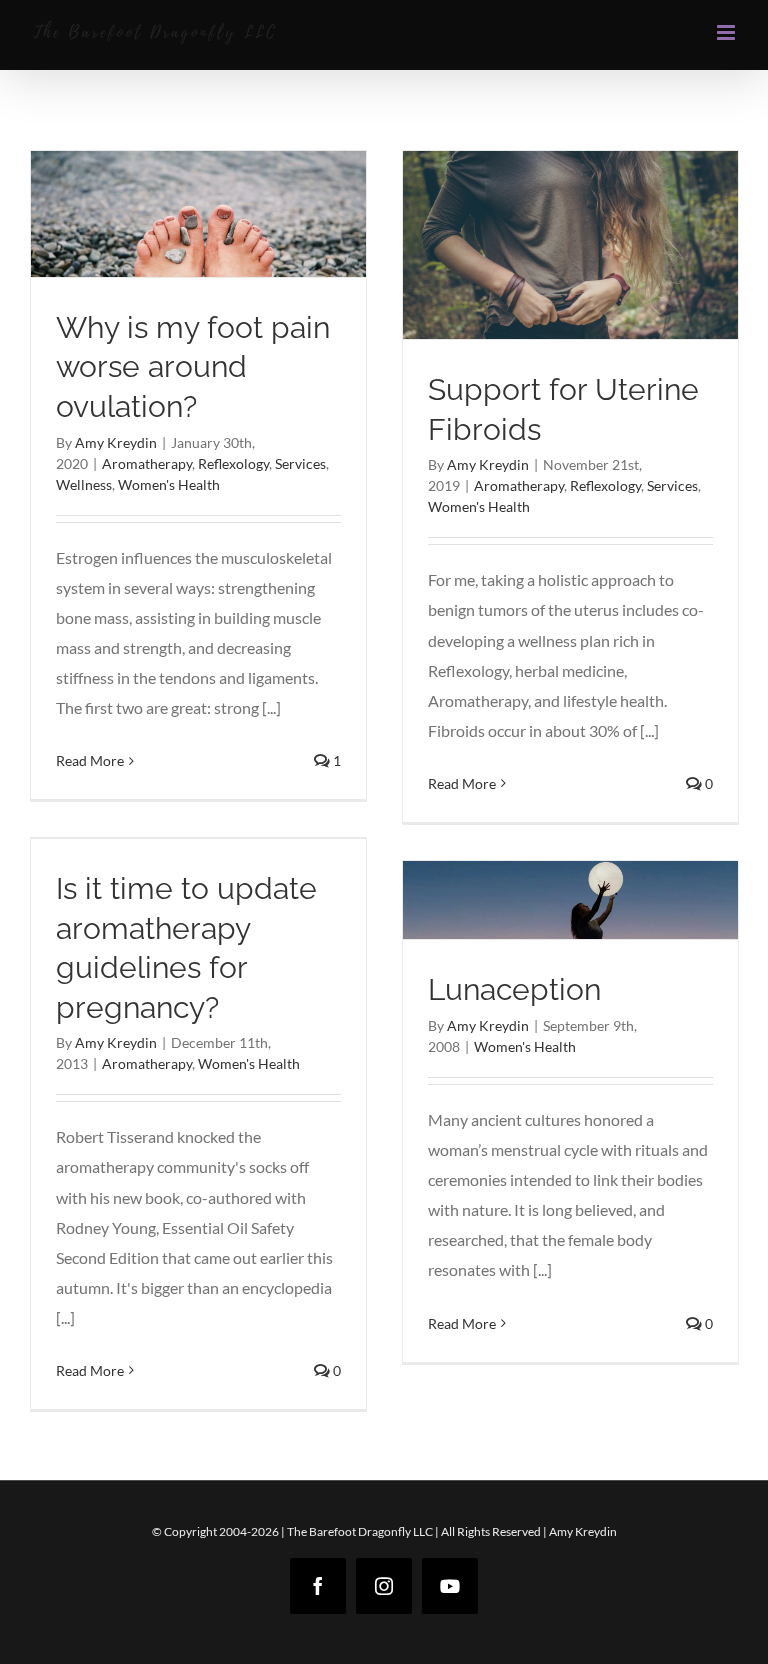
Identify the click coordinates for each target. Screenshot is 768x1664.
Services (300, 463)
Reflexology (233, 463)
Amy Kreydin (116, 442)
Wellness (84, 484)
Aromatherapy (147, 463)
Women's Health (169, 484)
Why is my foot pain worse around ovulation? (193, 367)
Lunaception (514, 989)
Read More (90, 760)
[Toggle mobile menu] (727, 32)
